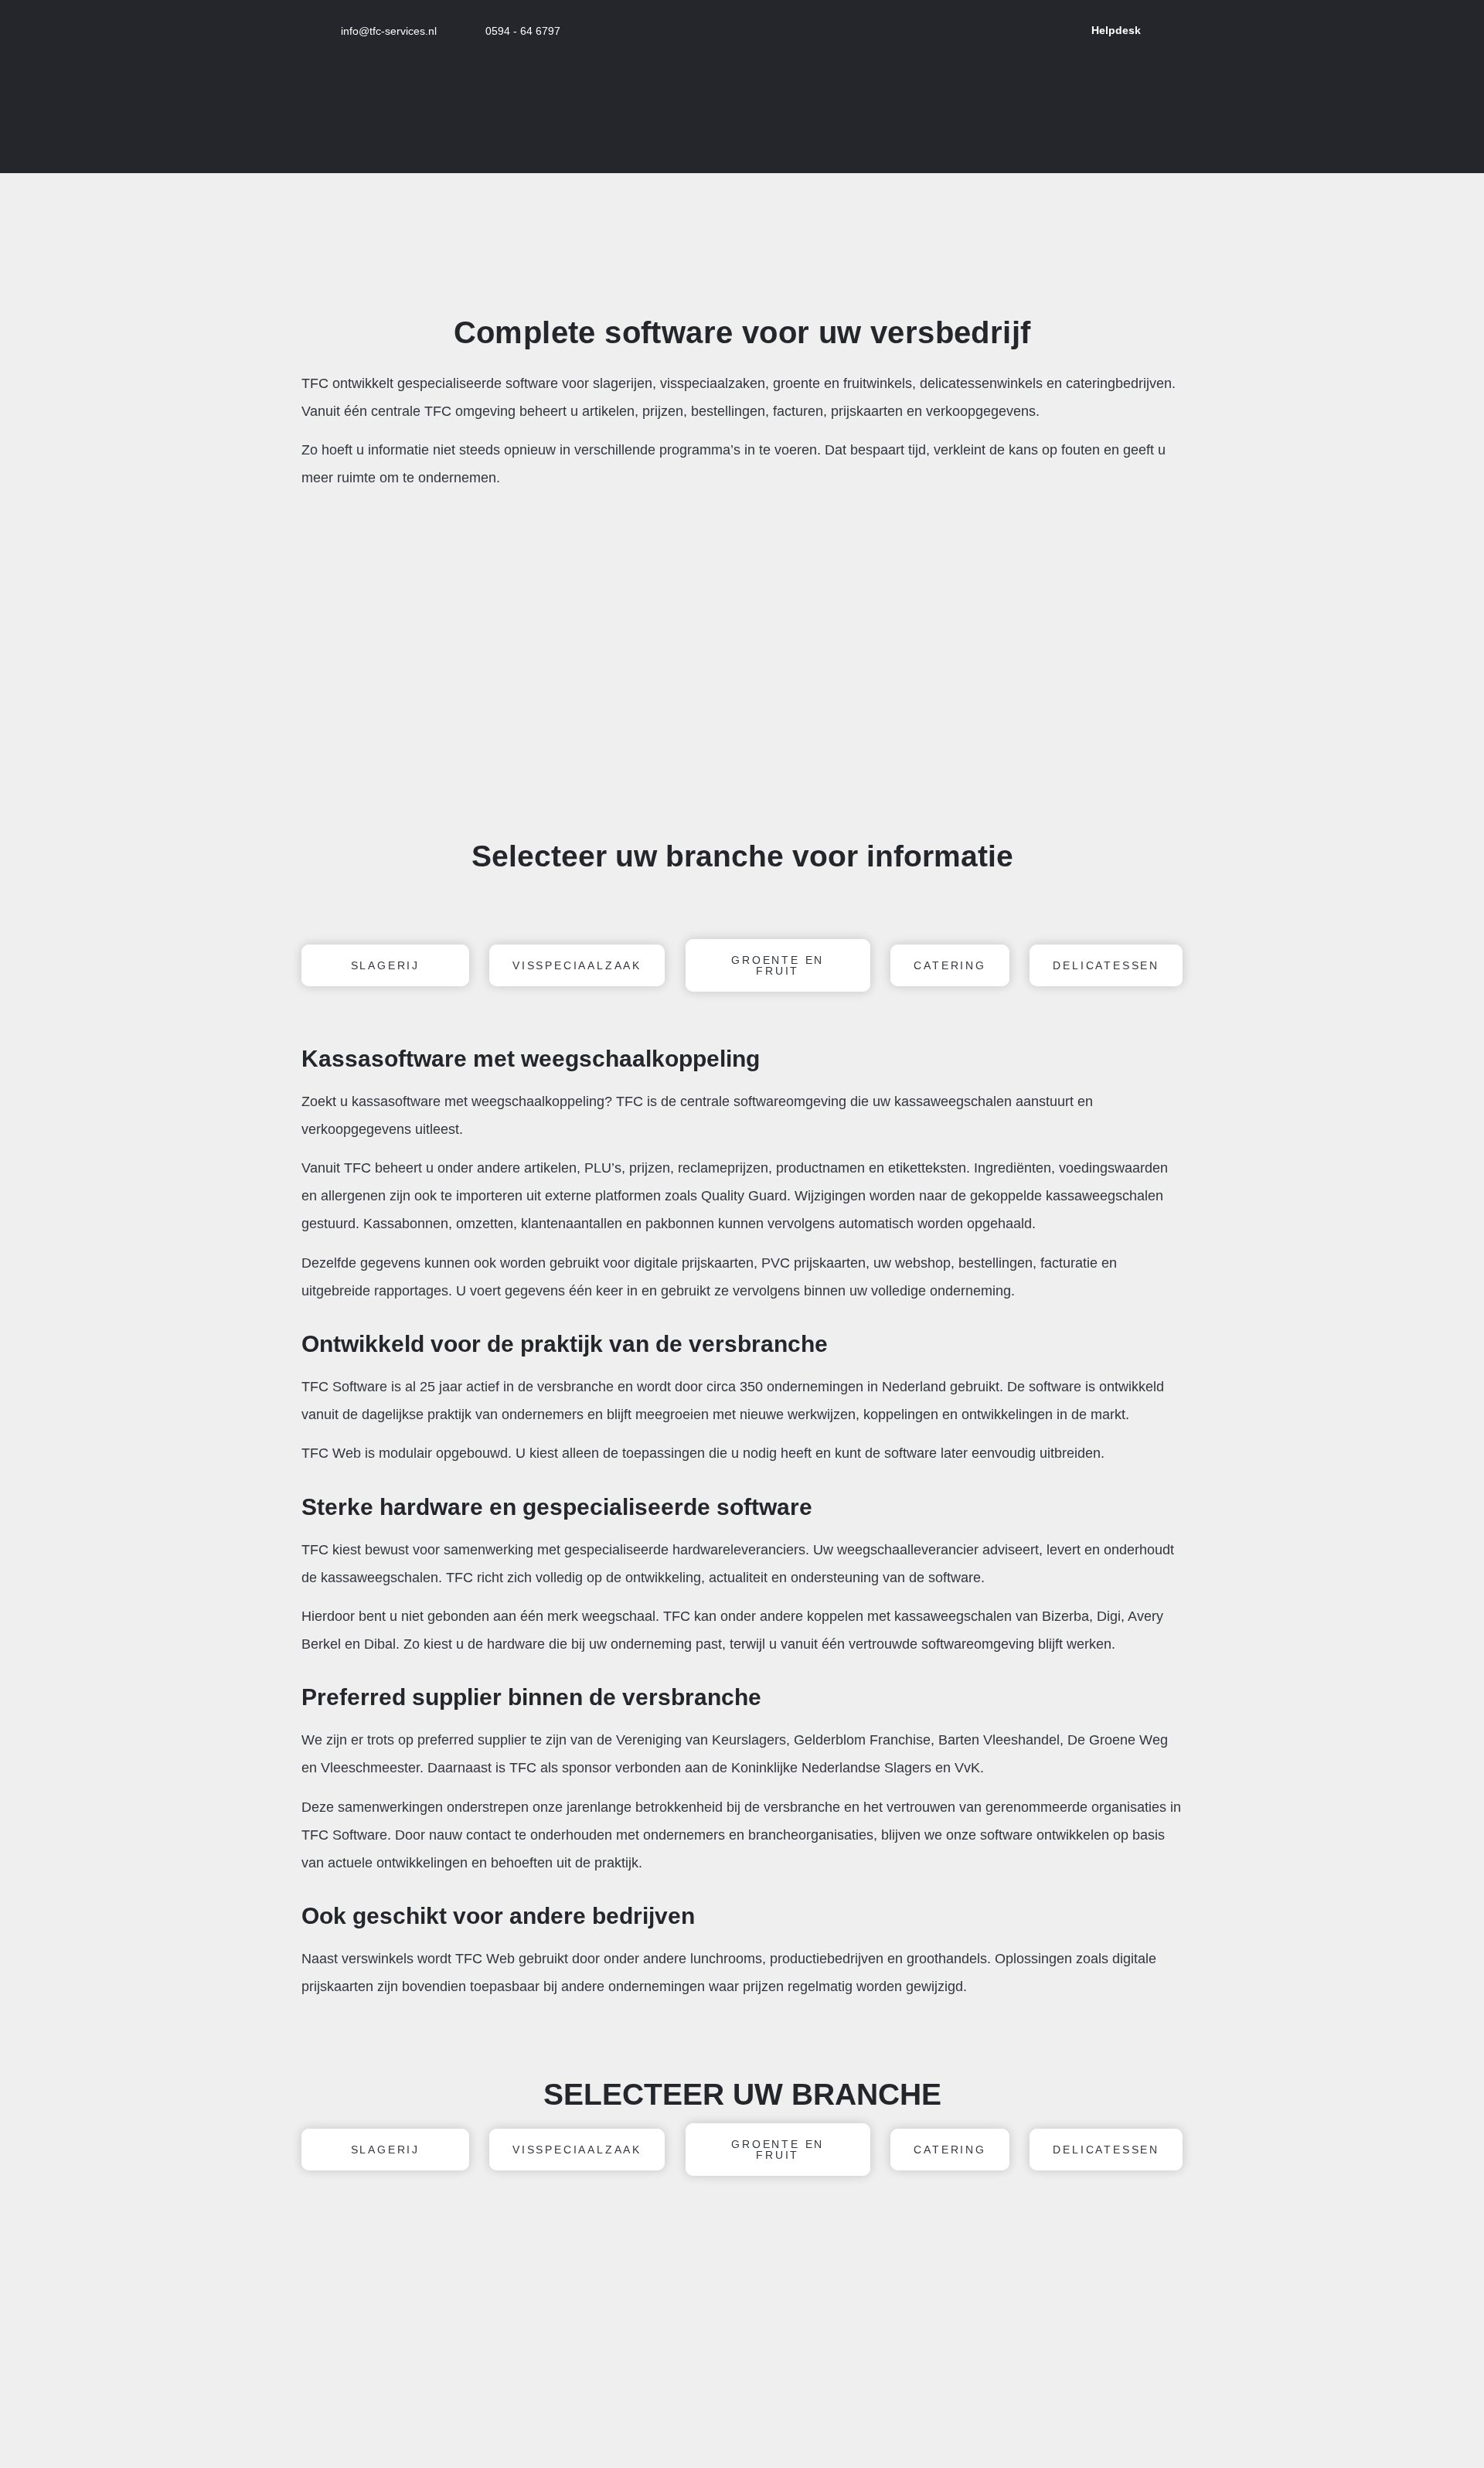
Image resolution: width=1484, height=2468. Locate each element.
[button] (317, 673)
